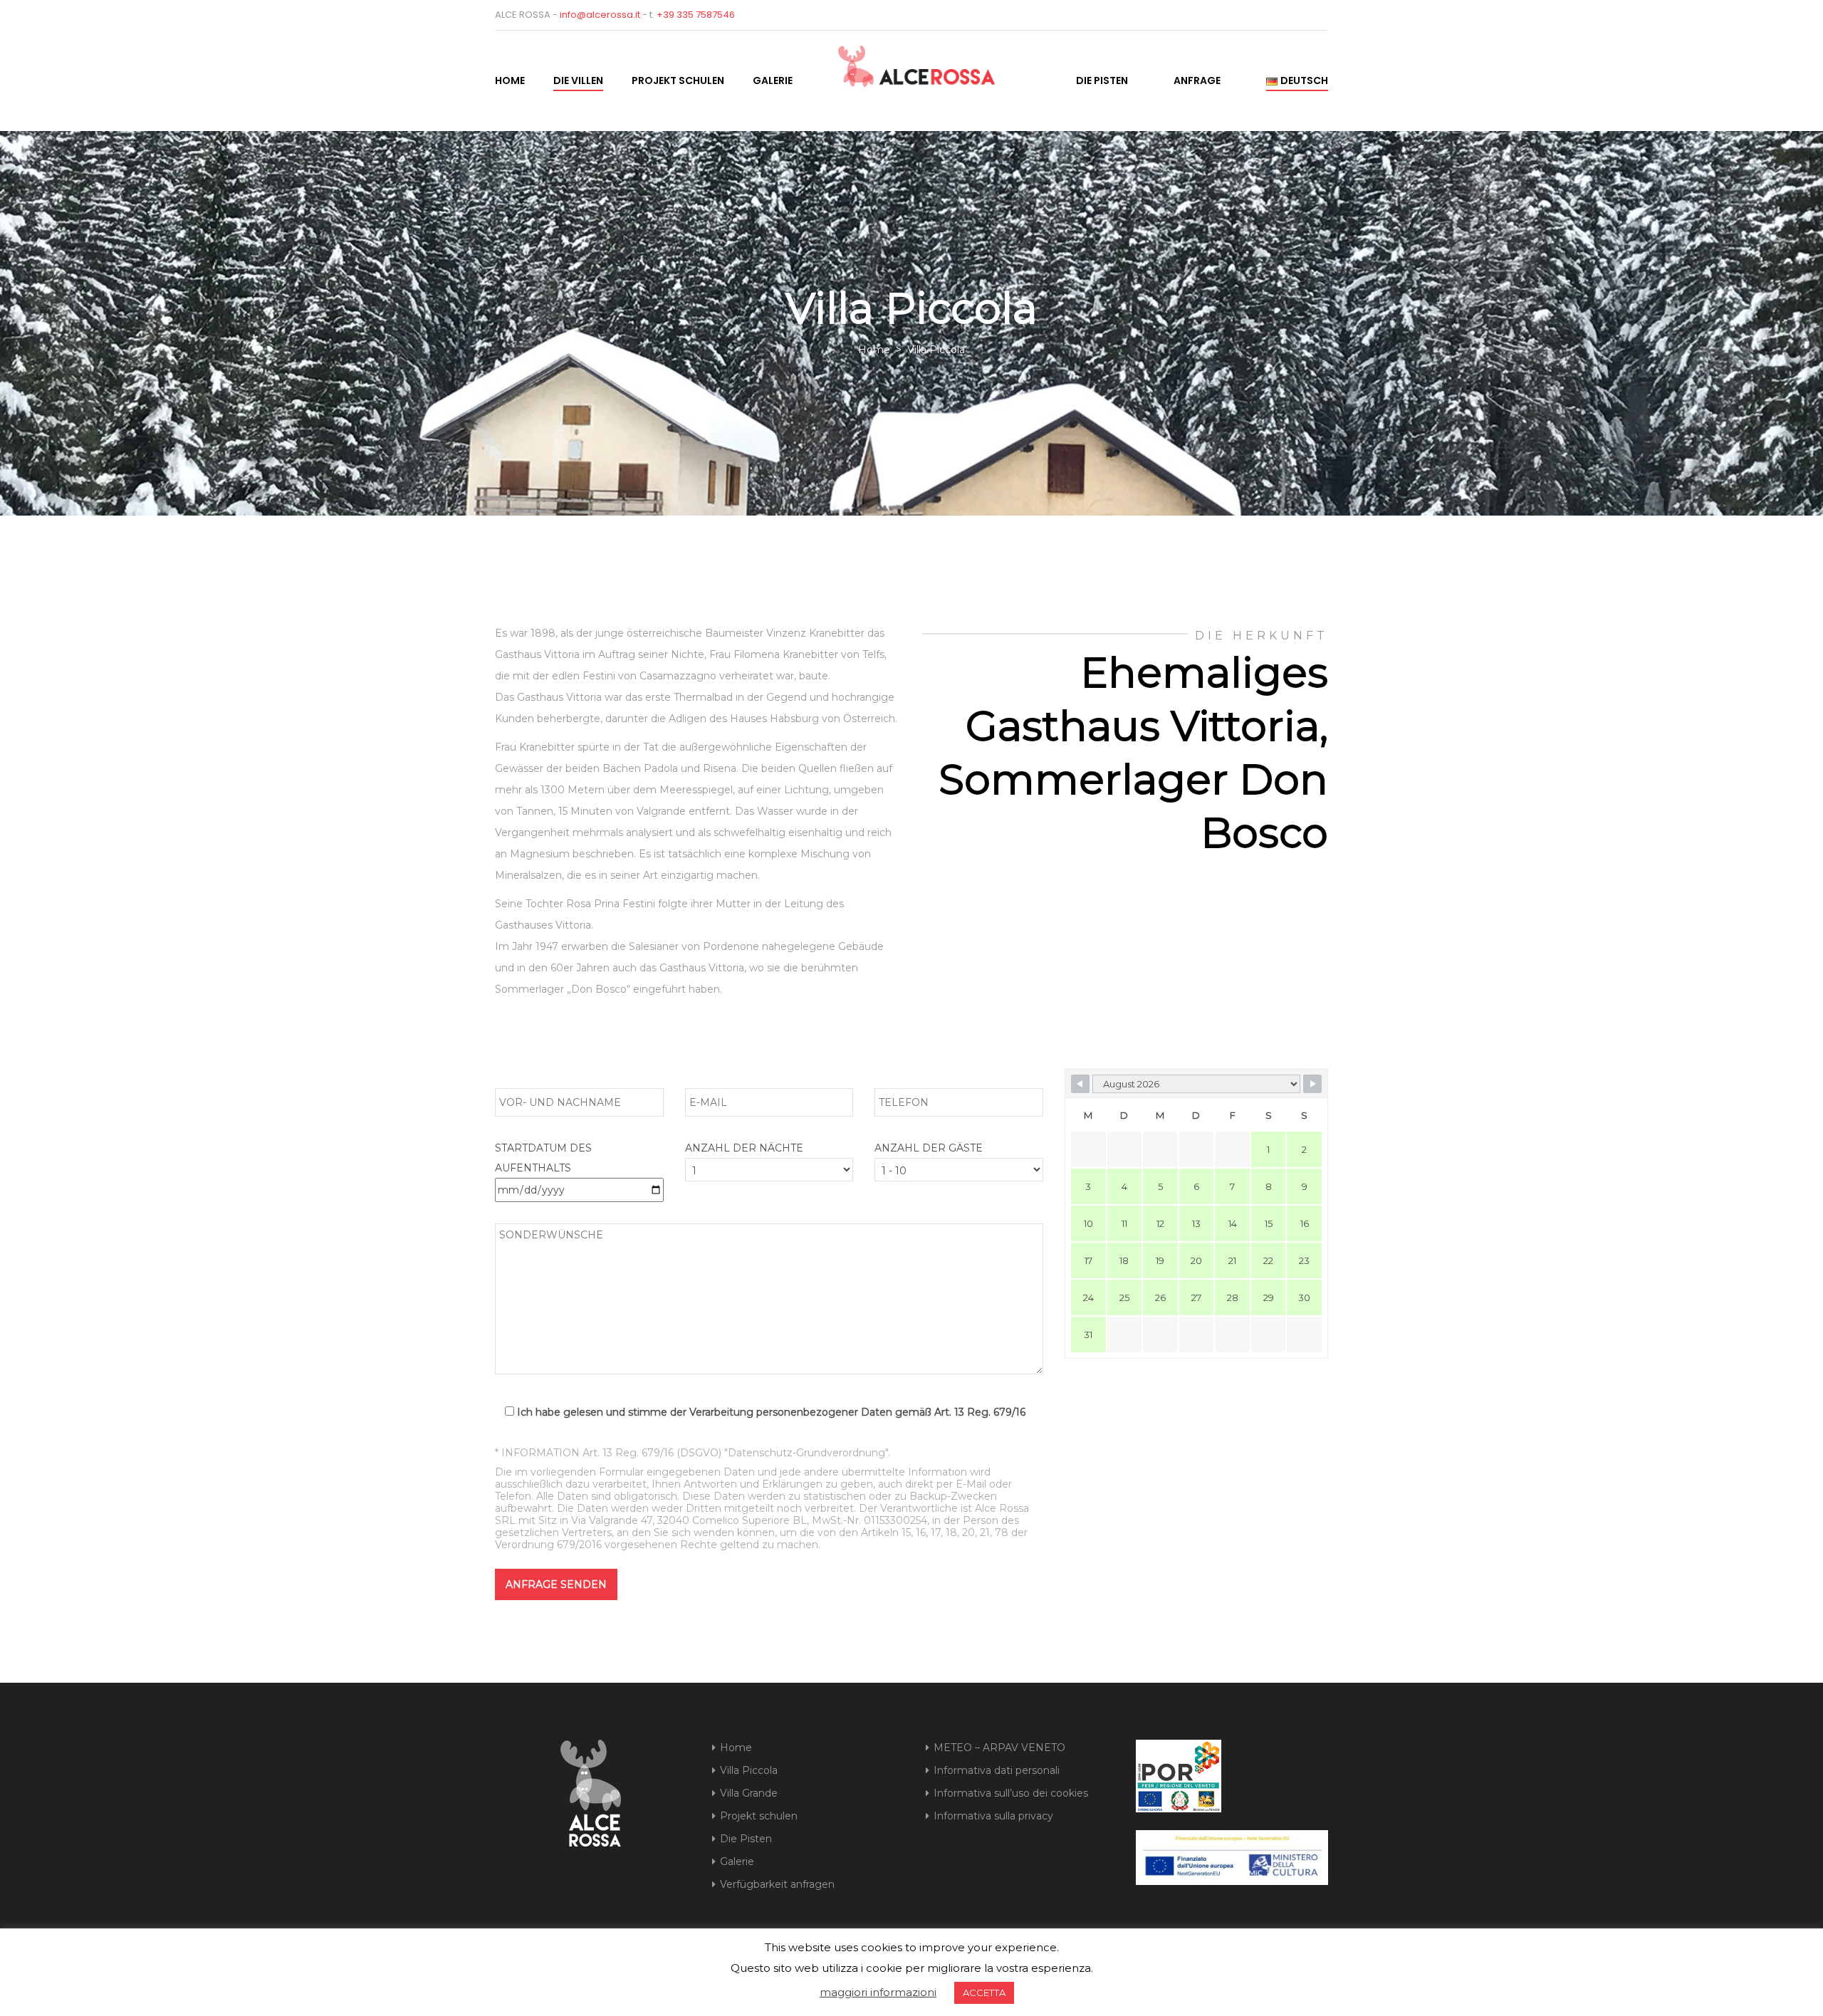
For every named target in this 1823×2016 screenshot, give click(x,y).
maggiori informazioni (878, 1992)
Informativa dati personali (997, 1770)
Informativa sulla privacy (993, 1816)
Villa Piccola (749, 1770)
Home (510, 80)
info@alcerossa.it (600, 15)
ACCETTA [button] (984, 1993)
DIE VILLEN (578, 80)
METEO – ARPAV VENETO (999, 1748)
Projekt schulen (759, 1816)
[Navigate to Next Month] (1312, 1084)
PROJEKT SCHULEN (678, 80)
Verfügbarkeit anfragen (777, 1884)
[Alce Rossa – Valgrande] (895, 62)
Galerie (773, 80)
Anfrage (1197, 80)
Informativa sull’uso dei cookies (1011, 1793)
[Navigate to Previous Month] (1080, 1084)
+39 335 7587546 (696, 15)
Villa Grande (749, 1793)
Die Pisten (1102, 80)
